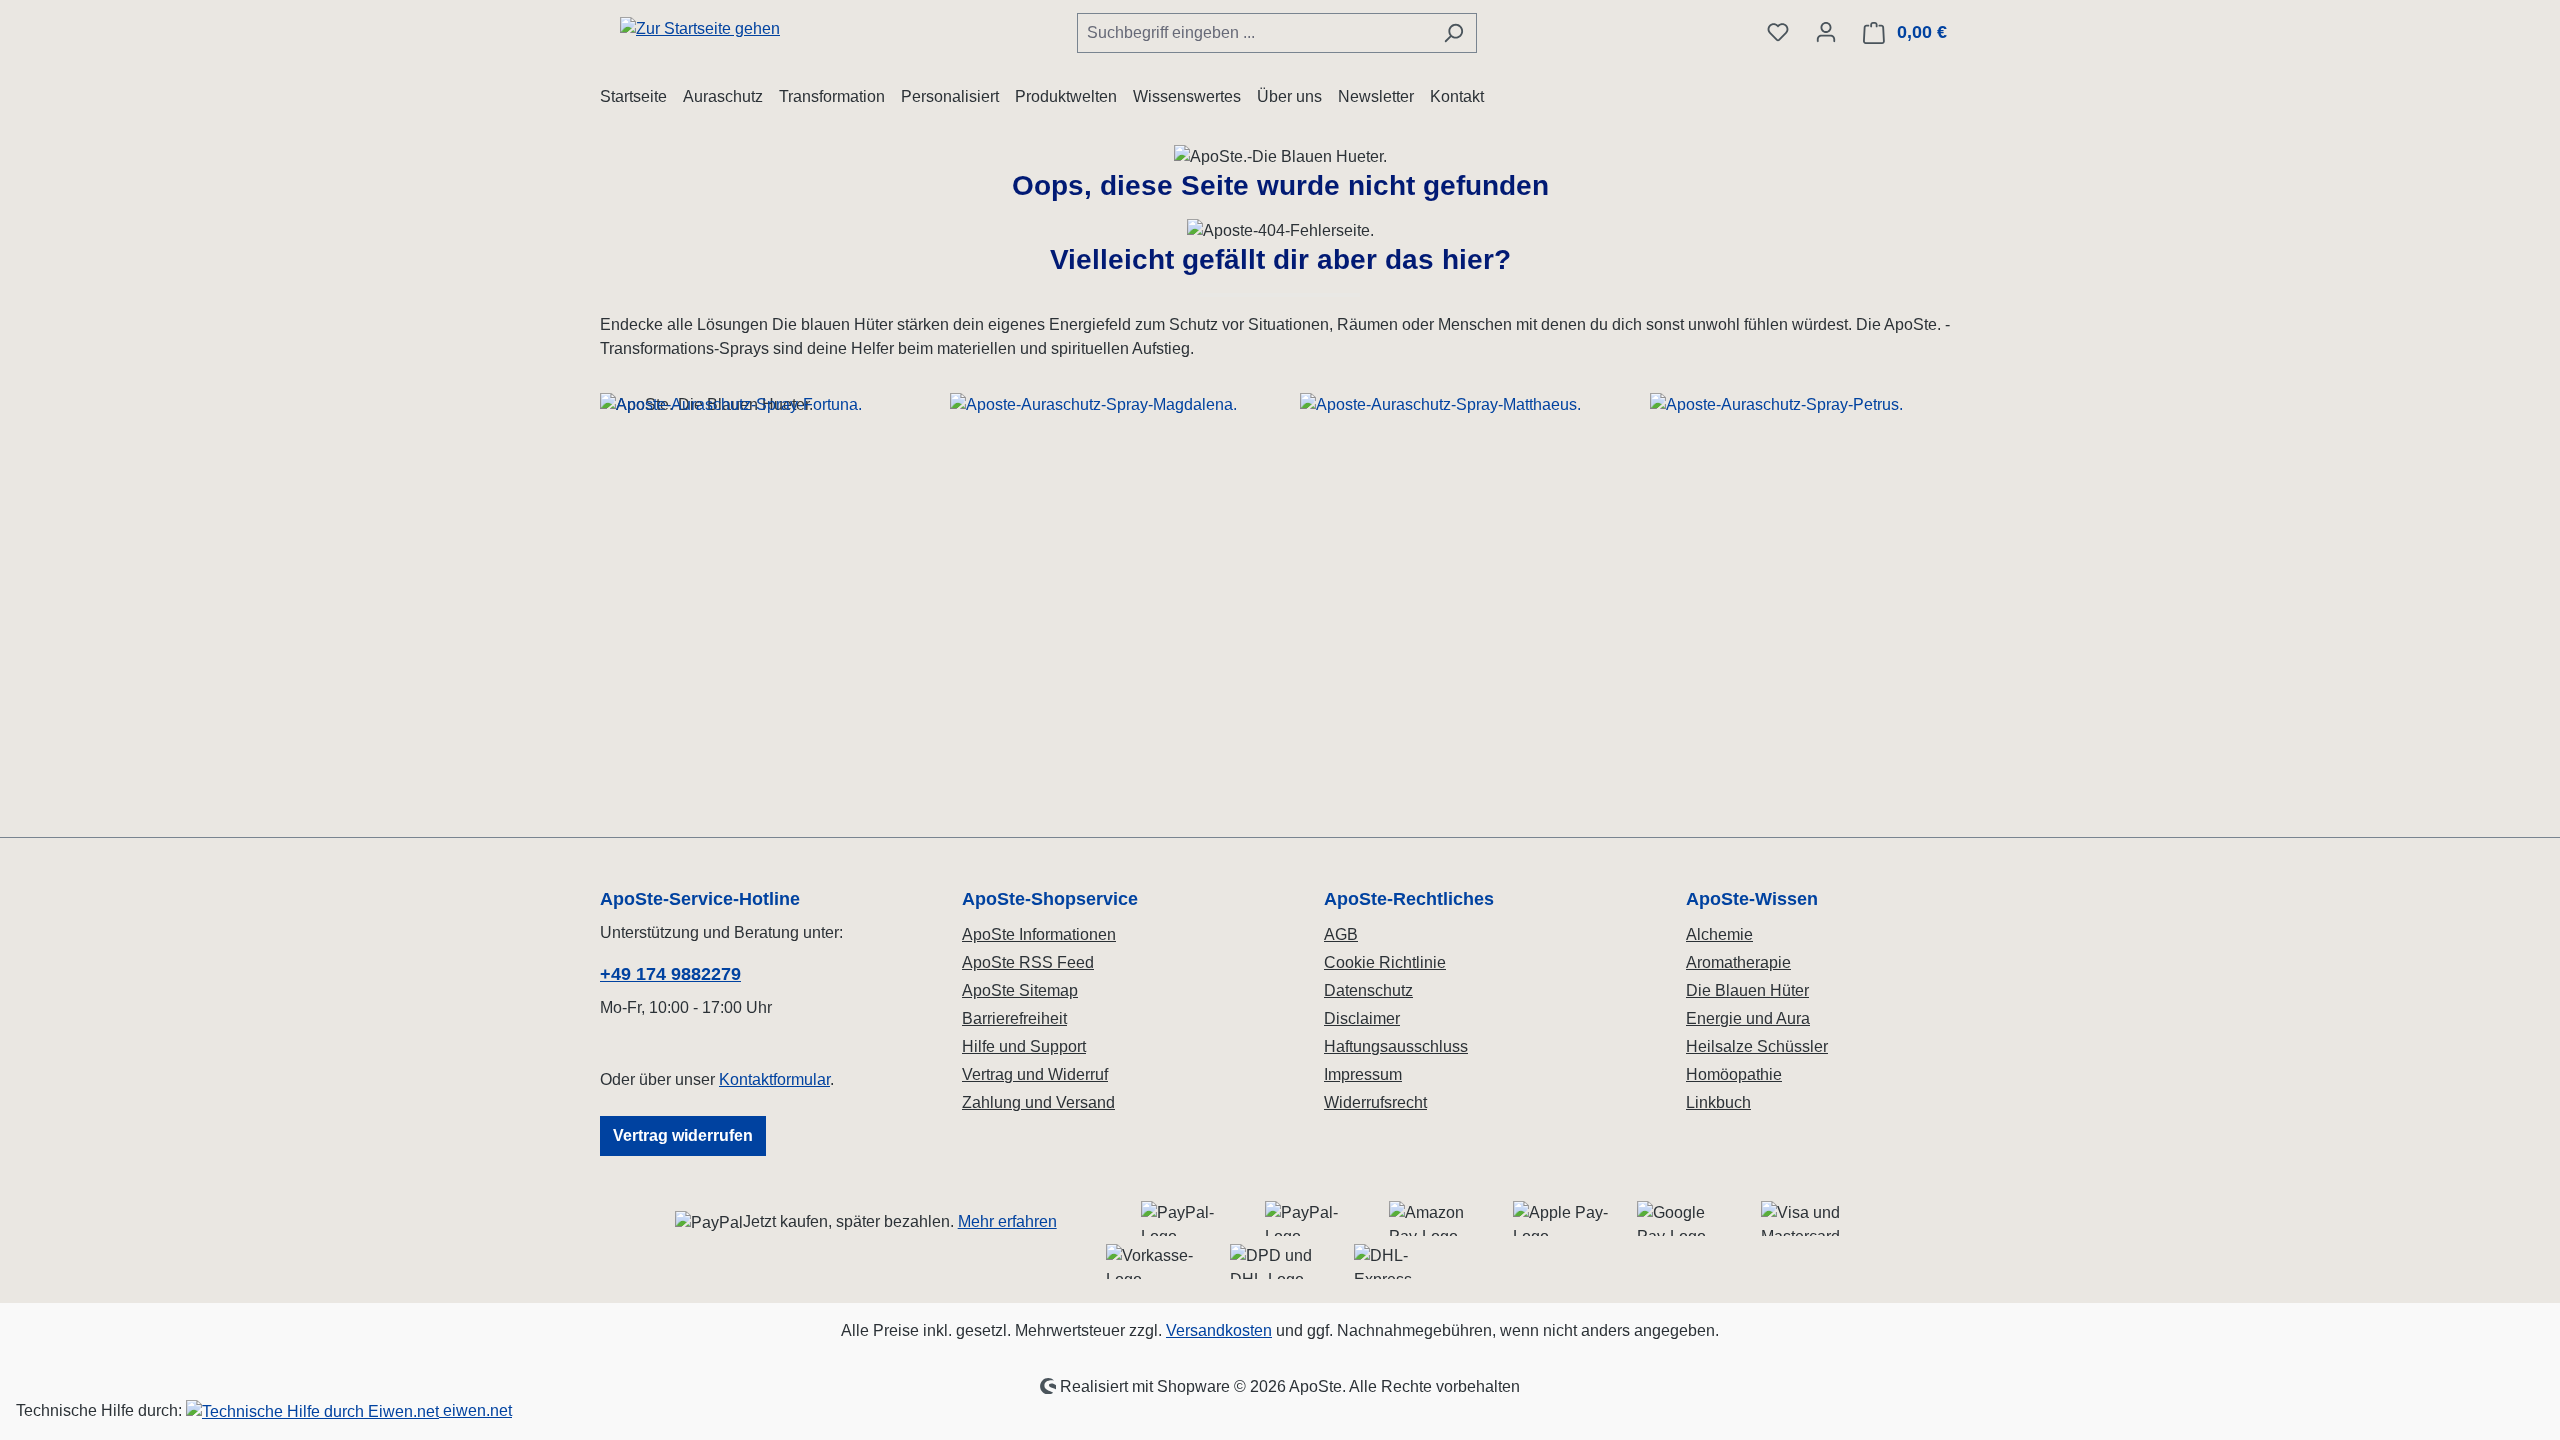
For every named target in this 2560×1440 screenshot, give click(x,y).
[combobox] (1254, 33)
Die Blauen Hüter (1747, 990)
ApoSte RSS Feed (1028, 962)
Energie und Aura (1748, 1018)
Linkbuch (1718, 1102)
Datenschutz (1368, 990)
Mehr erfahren (1007, 1221)
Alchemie (1719, 934)
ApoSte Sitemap (1020, 990)
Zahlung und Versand (1038, 1102)
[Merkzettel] (1778, 32)
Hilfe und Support (1024, 1046)
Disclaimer (1362, 1018)
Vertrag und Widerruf (1035, 1074)
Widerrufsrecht (1375, 1102)
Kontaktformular (774, 1079)
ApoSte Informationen (1039, 934)
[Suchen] (1453, 33)
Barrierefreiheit (1014, 1018)
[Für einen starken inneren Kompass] (755, 563)
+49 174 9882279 (670, 974)
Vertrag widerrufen (683, 1135)
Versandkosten (1219, 1330)
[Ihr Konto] (1826, 32)
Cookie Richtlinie (1385, 962)
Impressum (1363, 1074)
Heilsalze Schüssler (1757, 1046)
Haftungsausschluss (1396, 1046)
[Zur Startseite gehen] (700, 28)
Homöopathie (1734, 1074)
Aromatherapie (1738, 962)
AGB (1341, 934)
